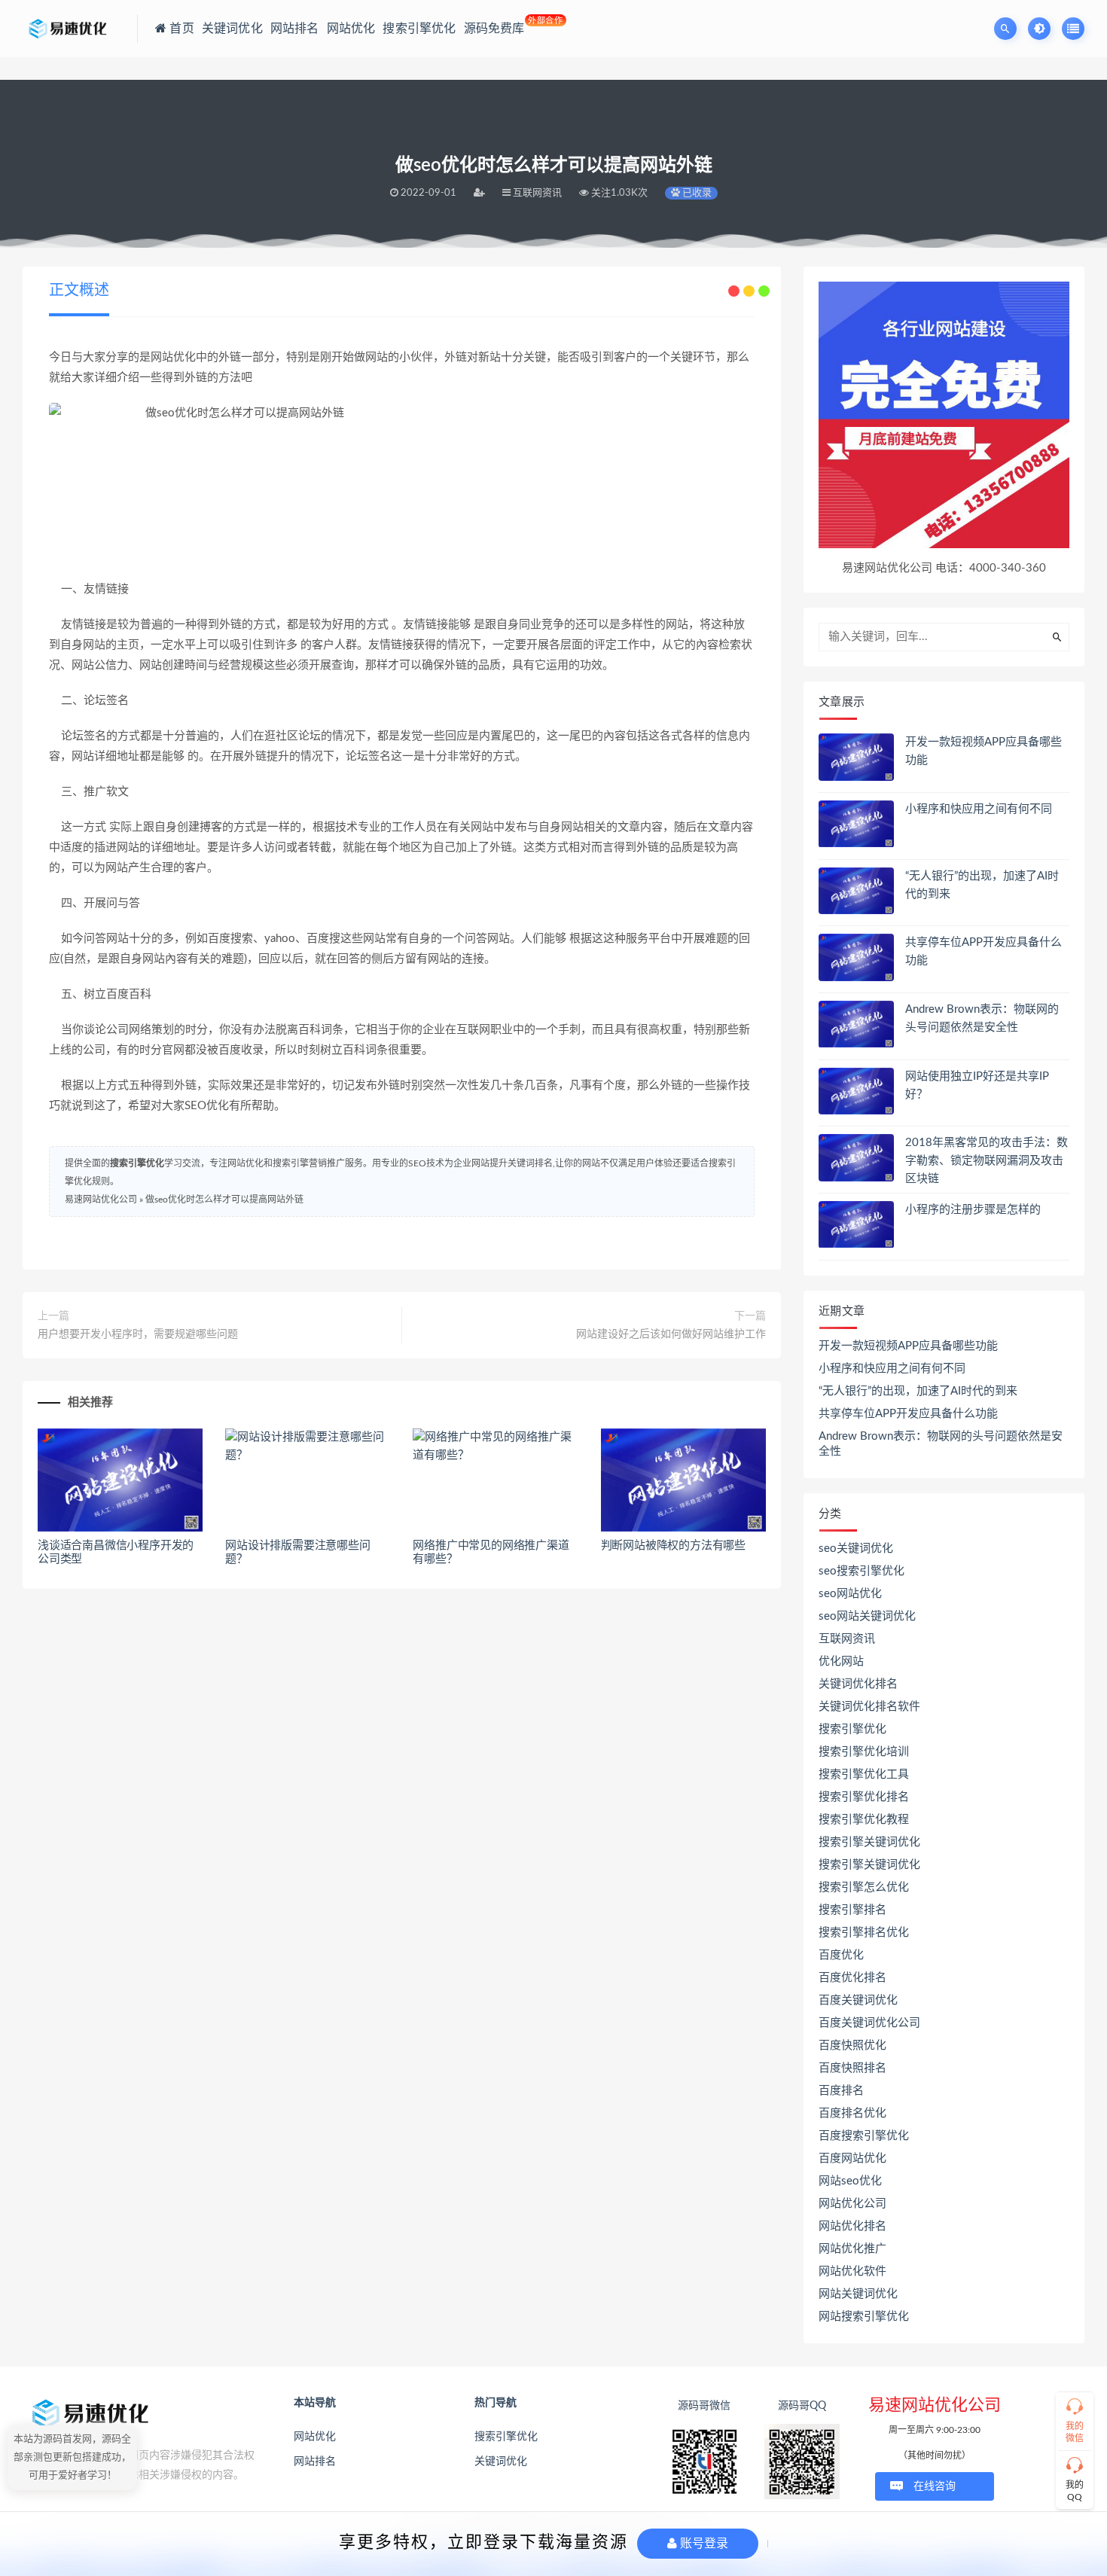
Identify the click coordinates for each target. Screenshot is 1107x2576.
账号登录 (703, 2543)
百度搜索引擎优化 (864, 2136)
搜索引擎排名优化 (864, 1933)
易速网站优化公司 (101, 1200)
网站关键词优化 (858, 2294)
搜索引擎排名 (852, 1910)
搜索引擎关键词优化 (869, 1842)
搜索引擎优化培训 (864, 1752)
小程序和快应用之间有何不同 (979, 809)
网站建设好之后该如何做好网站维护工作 (671, 1334)
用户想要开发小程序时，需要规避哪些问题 (138, 1334)
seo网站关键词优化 (867, 1616)
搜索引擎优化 (137, 1163)
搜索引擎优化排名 (864, 1797)
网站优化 (315, 2437)
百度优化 (841, 1955)
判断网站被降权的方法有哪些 (673, 1546)
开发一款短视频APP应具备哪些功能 (908, 1346)
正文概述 (79, 291)
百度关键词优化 (858, 2000)
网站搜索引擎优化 (864, 2317)
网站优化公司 (852, 2204)
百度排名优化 (852, 2113)
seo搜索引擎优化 (862, 1571)
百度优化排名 (852, 1978)
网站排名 (315, 2462)
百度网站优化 (852, 2158)
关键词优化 (501, 2462)
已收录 (696, 193)
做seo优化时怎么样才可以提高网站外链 (224, 1200)
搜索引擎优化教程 (864, 1820)
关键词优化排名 (858, 1684)
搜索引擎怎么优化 (864, 1887)
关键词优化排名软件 (869, 1707)
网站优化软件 (852, 2271)
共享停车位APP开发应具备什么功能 (908, 1414)
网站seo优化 (850, 2181)
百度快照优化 (852, 2046)
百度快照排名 (852, 2068)
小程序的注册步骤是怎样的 (973, 1210)
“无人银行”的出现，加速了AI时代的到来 (918, 1391)
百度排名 (841, 2091)
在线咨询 (935, 2486)
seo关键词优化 (856, 1549)
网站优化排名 (852, 2226)
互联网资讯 (847, 1639)
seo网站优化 (850, 1594)
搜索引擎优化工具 (864, 1774)
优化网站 (841, 1661)
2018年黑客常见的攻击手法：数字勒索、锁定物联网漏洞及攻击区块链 (987, 1161)
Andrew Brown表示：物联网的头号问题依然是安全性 (941, 1444)
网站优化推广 (852, 2249)
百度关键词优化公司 (869, 2023)
